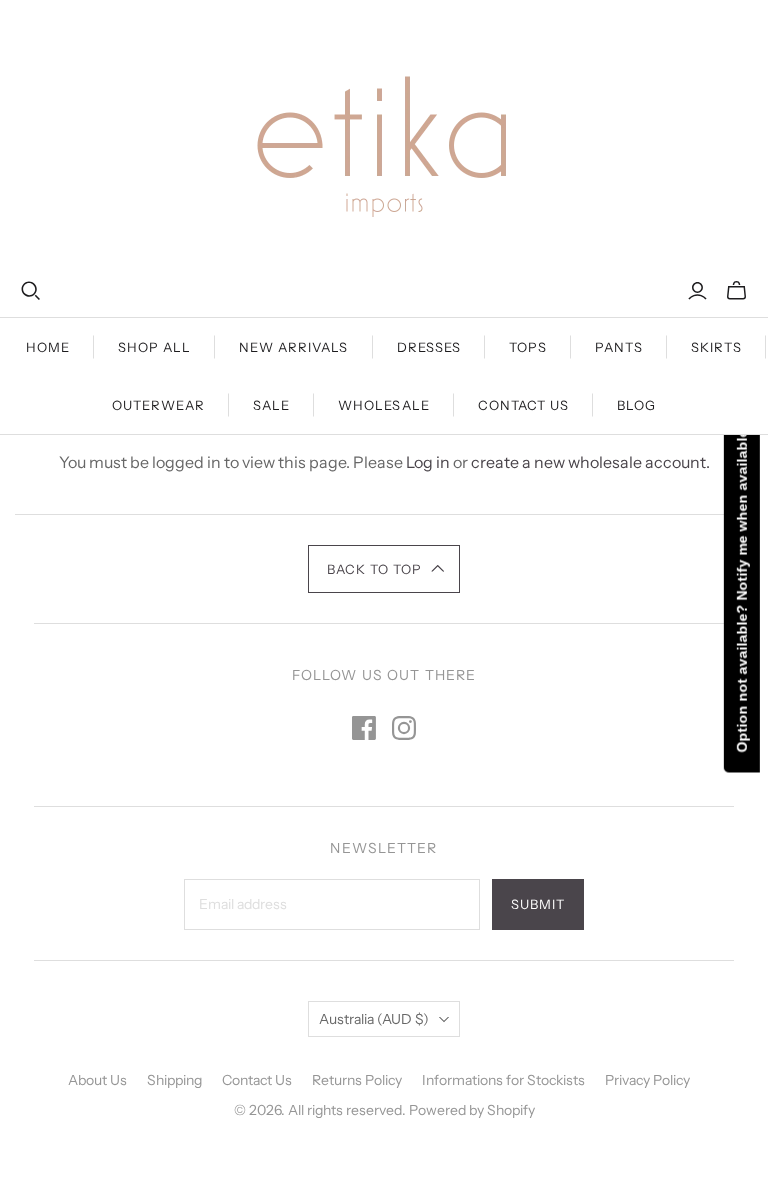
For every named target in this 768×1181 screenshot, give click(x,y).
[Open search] (31, 291)
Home (48, 347)
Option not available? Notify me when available (742, 590)
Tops (528, 347)
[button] (384, 569)
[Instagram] (404, 728)
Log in (428, 462)
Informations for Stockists (503, 1080)
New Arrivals (293, 347)
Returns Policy (357, 1080)
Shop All (154, 347)
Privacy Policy (647, 1080)
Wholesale (383, 405)
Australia (374, 1019)
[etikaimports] (384, 140)
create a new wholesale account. (590, 462)
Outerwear (158, 405)
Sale (271, 405)
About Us (97, 1080)
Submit (538, 904)
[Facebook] (364, 728)
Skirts (716, 347)
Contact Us (523, 405)
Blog (636, 405)
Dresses (429, 347)
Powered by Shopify (472, 1110)
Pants (619, 347)
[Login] (697, 291)
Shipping (174, 1080)
